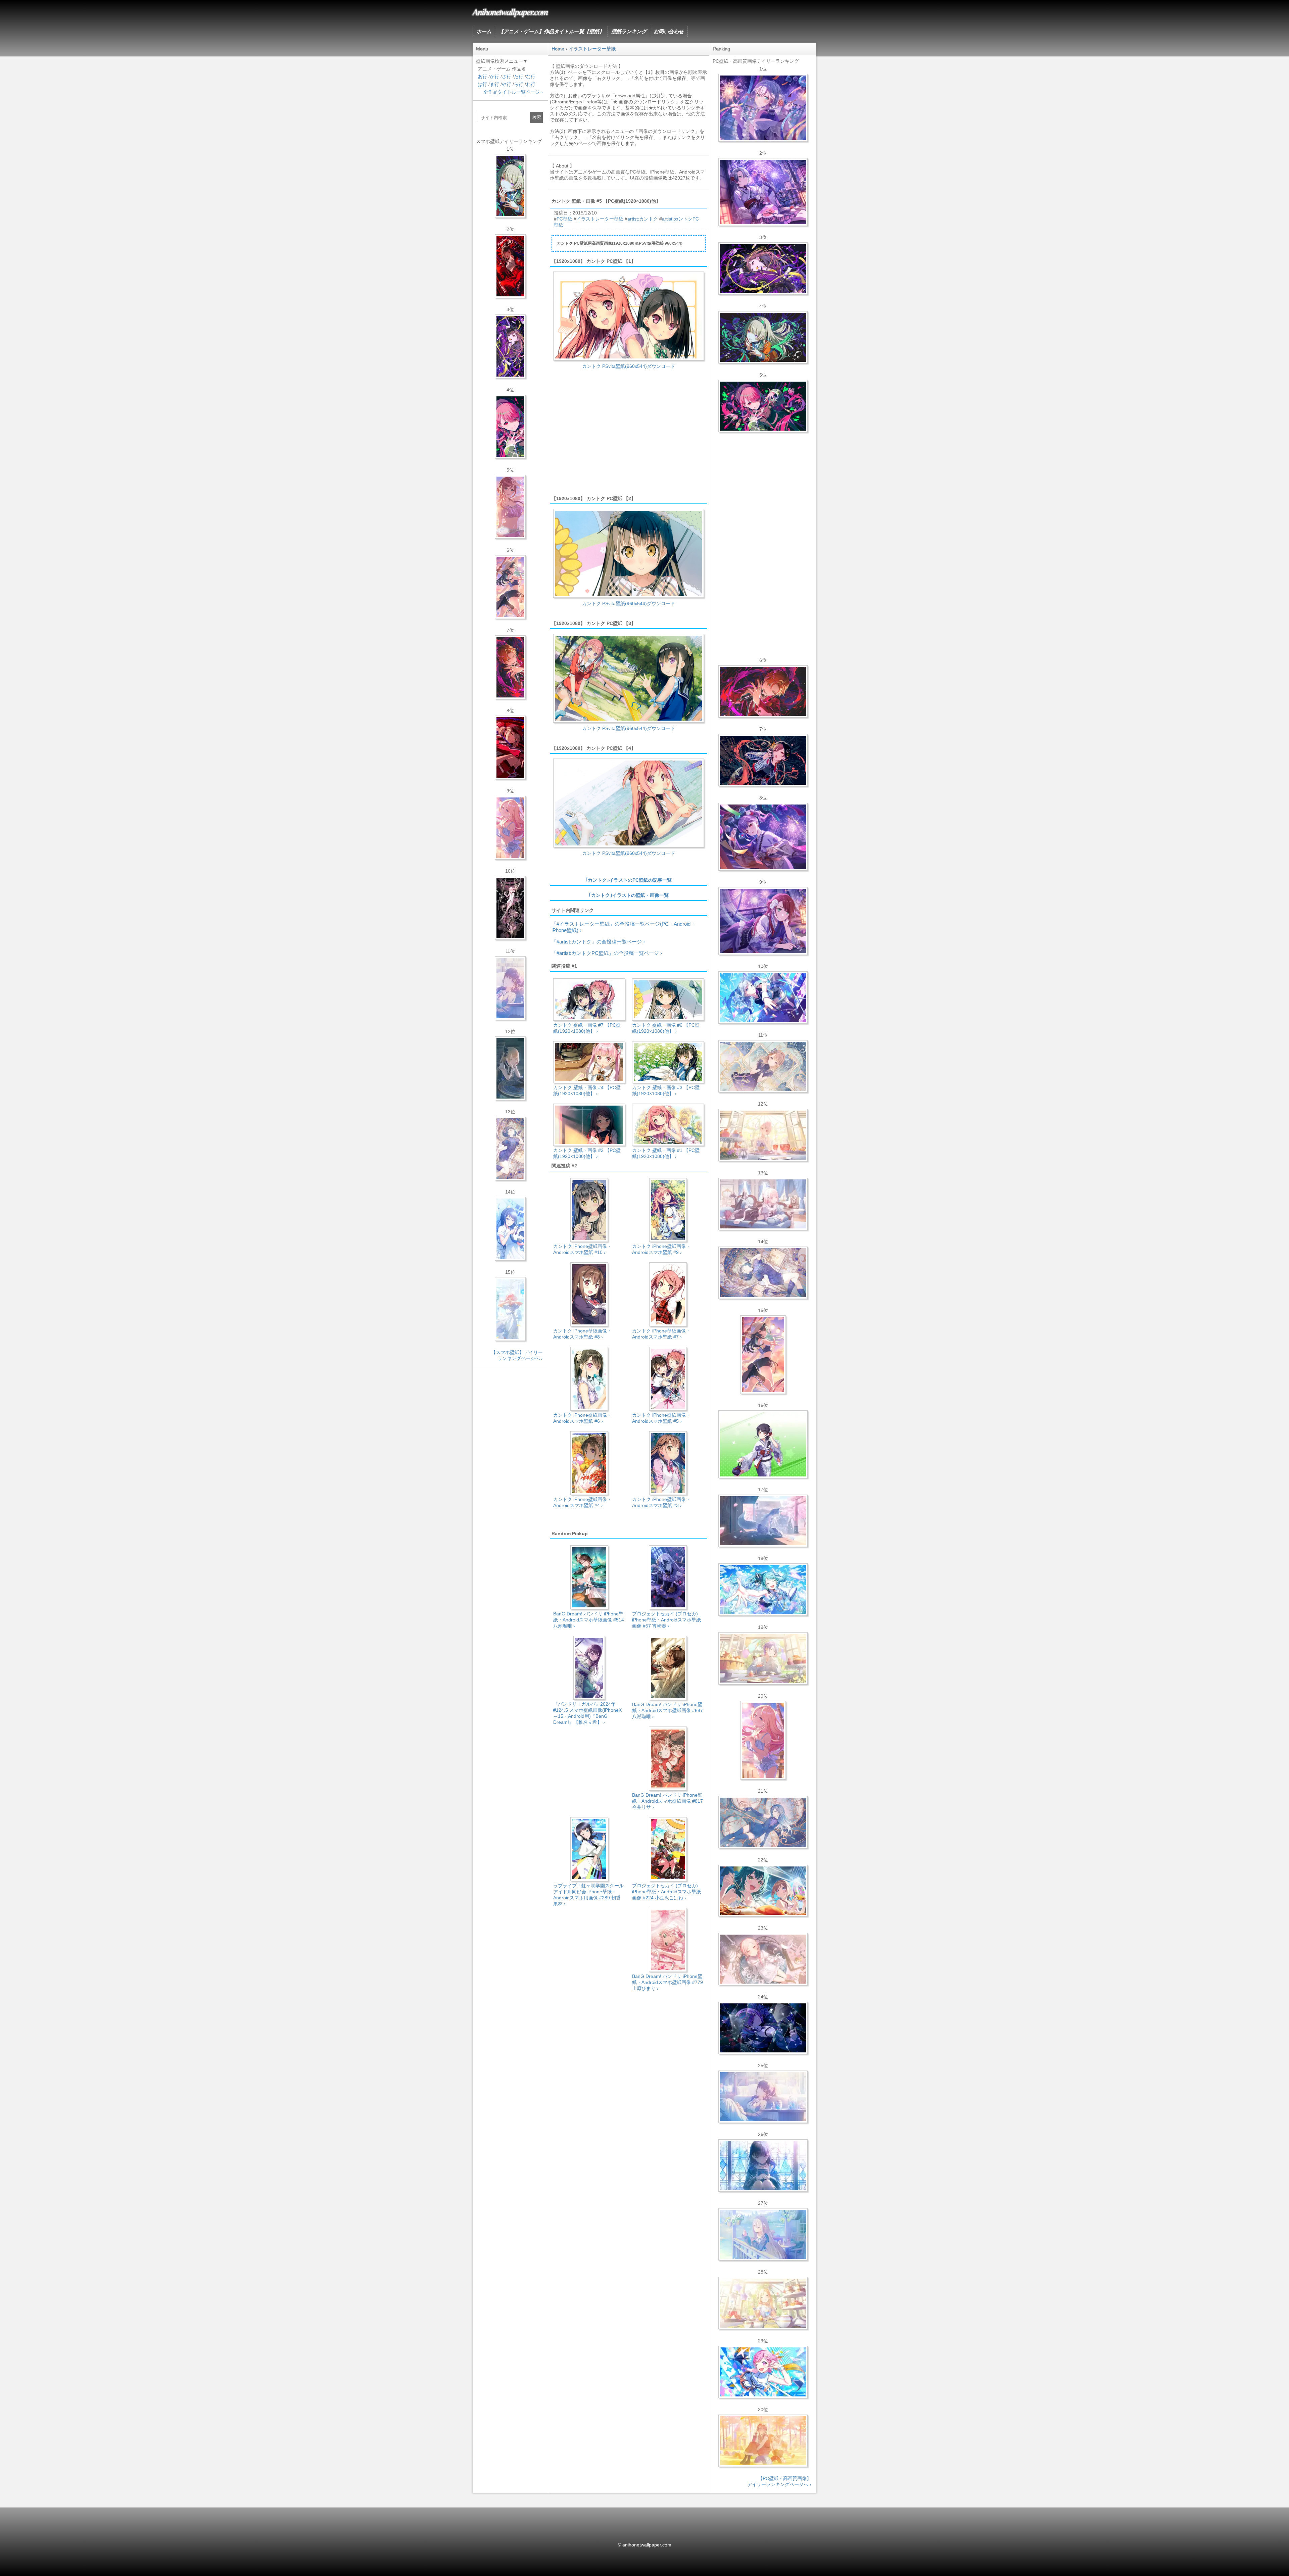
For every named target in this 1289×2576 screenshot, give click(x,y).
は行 (482, 84)
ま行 (494, 84)
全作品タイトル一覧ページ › (513, 92)
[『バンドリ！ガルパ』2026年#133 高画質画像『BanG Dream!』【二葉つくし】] (763, 1444)
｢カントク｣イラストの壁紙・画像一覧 (629, 895)
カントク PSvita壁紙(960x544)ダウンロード (629, 366)
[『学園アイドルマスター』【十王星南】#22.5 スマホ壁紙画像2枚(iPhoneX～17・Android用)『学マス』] (510, 828)
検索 (537, 117)
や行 (507, 84)
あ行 (482, 77)
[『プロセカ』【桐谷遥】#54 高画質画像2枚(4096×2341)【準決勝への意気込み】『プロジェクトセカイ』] (763, 1273)
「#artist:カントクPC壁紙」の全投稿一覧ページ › (607, 953)
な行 (531, 77)
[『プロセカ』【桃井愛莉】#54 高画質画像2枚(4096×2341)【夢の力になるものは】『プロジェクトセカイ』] (763, 406)
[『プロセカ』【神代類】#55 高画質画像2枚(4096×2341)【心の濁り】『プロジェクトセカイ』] (763, 1658)
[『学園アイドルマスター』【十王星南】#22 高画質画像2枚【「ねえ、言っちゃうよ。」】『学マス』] (763, 1740)
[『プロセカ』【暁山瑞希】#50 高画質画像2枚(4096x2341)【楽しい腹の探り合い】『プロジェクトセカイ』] (763, 1204)
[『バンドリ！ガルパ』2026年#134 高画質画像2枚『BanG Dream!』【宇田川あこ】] (763, 837)
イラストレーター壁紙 (600, 219)
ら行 (519, 84)
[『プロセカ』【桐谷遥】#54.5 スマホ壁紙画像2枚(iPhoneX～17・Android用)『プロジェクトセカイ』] (510, 1149)
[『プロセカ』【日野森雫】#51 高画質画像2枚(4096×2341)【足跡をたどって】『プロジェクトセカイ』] (763, 1521)
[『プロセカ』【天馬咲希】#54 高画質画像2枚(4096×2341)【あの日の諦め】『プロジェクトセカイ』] (763, 2303)
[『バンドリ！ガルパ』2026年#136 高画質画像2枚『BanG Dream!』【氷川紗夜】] (763, 192)
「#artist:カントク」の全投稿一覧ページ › (598, 942)
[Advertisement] (629, 435)
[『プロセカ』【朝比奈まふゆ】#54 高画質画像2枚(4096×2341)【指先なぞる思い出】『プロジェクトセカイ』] (763, 2097)
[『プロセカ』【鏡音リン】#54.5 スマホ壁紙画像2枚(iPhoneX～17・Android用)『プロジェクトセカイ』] (510, 1068)
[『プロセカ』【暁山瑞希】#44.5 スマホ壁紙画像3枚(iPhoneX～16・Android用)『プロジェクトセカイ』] (510, 908)
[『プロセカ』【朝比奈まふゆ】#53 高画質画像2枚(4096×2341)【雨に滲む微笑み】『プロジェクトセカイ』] (763, 2028)
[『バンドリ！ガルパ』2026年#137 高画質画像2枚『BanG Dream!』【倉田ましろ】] (763, 108)
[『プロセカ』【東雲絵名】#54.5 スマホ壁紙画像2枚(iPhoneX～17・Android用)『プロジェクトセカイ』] (510, 346)
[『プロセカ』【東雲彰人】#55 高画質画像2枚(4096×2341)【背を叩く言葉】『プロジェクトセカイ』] (763, 691)
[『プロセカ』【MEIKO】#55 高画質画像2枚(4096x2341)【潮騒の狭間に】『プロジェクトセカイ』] (763, 760)
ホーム (484, 31)
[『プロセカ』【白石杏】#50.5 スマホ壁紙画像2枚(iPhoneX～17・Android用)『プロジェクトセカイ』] (510, 266)
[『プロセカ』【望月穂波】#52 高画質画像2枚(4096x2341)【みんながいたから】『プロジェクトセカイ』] (763, 2441)
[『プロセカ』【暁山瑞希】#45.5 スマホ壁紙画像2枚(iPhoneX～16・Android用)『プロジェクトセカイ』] (510, 1309)
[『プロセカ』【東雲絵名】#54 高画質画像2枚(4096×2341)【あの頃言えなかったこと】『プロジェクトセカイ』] (763, 269)
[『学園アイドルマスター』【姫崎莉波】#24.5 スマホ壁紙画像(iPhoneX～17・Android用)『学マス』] (510, 507)
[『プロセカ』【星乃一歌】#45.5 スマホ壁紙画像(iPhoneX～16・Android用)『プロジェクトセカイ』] (510, 1229)
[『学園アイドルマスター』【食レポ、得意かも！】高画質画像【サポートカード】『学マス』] (763, 1891)
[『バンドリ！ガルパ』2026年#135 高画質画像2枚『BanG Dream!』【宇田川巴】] (763, 921)
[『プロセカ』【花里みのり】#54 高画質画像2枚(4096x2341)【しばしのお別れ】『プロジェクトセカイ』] (763, 1066)
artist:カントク (643, 219)
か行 (494, 77)
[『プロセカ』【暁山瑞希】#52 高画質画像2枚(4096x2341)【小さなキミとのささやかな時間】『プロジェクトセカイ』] (763, 1959)
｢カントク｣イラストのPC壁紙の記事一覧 (629, 880)
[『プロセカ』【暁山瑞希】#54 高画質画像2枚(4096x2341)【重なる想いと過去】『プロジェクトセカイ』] (763, 1135)
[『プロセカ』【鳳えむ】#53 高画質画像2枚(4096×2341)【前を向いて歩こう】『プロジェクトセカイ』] (763, 2372)
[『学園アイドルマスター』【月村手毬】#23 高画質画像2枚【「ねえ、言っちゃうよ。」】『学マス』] (763, 1355)
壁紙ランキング (629, 31)
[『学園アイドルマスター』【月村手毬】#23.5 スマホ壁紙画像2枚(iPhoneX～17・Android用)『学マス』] (510, 587)
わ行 (531, 84)
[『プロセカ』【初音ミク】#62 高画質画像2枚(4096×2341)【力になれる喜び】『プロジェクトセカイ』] (763, 1590)
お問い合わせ (669, 31)
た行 (519, 77)
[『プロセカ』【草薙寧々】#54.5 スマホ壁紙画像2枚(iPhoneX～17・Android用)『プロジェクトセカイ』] (510, 186)
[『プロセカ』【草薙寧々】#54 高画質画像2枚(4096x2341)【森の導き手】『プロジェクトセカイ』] (763, 337)
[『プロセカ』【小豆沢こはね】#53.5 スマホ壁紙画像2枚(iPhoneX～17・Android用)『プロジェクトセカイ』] (510, 747)
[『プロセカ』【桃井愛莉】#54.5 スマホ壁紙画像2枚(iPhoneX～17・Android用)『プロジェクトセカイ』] (510, 427)
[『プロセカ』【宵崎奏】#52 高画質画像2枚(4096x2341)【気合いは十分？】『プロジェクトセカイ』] (763, 998)
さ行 (507, 77)
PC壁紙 (564, 219)
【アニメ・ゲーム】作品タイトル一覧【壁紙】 (551, 31)
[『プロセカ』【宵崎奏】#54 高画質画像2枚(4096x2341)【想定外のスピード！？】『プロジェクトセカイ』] (763, 2234)
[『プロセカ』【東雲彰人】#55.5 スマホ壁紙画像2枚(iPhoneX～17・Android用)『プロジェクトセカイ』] (510, 667)
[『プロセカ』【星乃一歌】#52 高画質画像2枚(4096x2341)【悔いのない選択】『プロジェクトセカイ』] (763, 2166)
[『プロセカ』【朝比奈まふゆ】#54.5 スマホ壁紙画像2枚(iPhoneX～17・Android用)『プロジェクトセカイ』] (510, 988)
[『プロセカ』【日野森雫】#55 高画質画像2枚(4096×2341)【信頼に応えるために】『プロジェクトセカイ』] (763, 1822)
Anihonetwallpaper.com (510, 11)
